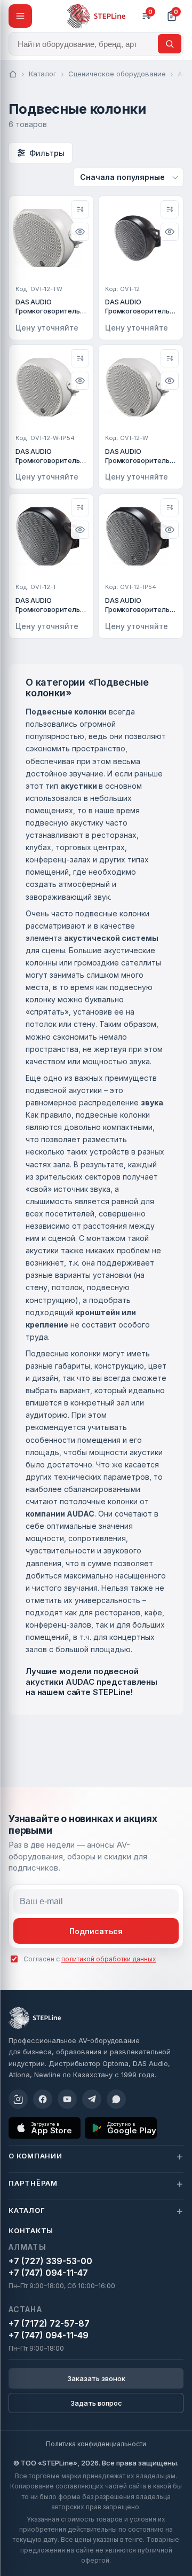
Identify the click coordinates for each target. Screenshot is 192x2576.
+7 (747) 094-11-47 (48, 2273)
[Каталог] (20, 16)
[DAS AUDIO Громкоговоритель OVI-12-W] (141, 417)
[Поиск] (170, 44)
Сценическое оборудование (117, 74)
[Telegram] (92, 2099)
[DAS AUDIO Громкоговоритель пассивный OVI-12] (141, 268)
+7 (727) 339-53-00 (50, 2261)
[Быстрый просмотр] (80, 232)
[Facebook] (43, 2099)
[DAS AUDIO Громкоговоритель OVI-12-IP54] (141, 566)
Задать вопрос (96, 2403)
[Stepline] (35, 2018)
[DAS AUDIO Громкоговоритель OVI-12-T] (51, 566)
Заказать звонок (96, 2378)
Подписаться (96, 1931)
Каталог (43, 74)
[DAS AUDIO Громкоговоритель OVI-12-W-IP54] (51, 417)
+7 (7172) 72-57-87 (49, 2323)
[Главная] (13, 74)
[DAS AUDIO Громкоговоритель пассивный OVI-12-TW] (51, 268)
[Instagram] (18, 2099)
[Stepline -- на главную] (96, 16)
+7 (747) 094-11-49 (49, 2335)
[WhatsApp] (116, 2099)
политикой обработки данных (109, 1959)
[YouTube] (67, 2099)
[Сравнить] (80, 209)
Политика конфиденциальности (96, 2444)
